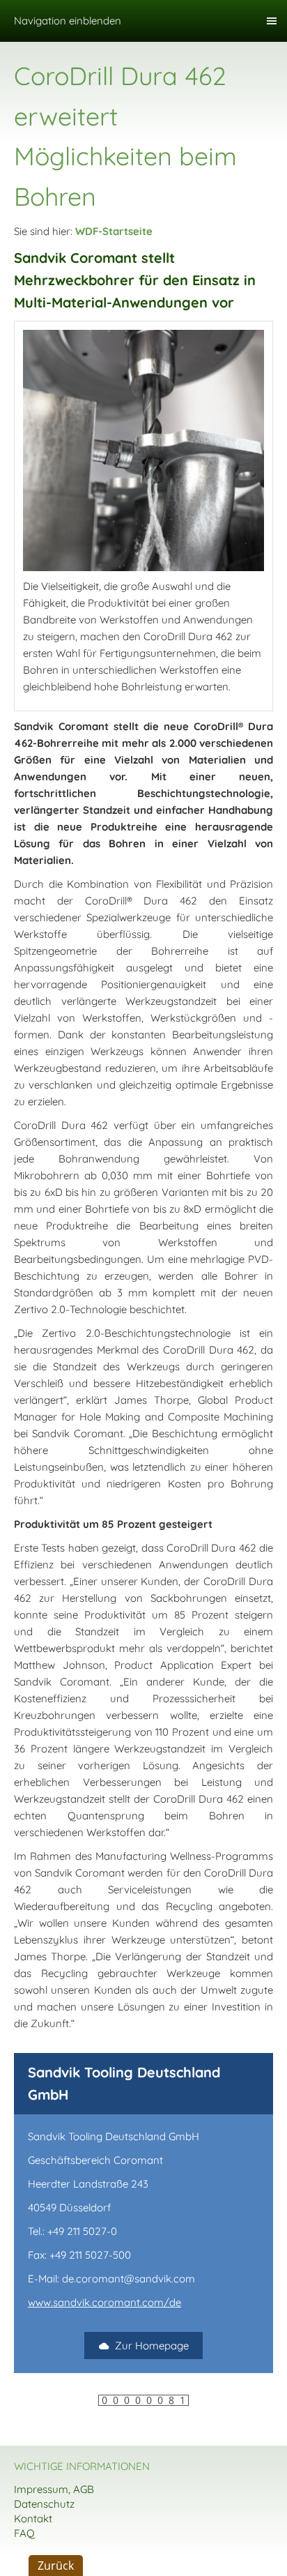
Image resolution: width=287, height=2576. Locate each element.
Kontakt (33, 2518)
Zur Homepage (152, 2346)
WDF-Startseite (114, 231)
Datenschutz (44, 2504)
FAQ (24, 2533)
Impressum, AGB (54, 2489)
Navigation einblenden (68, 21)
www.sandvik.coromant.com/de (104, 2302)
